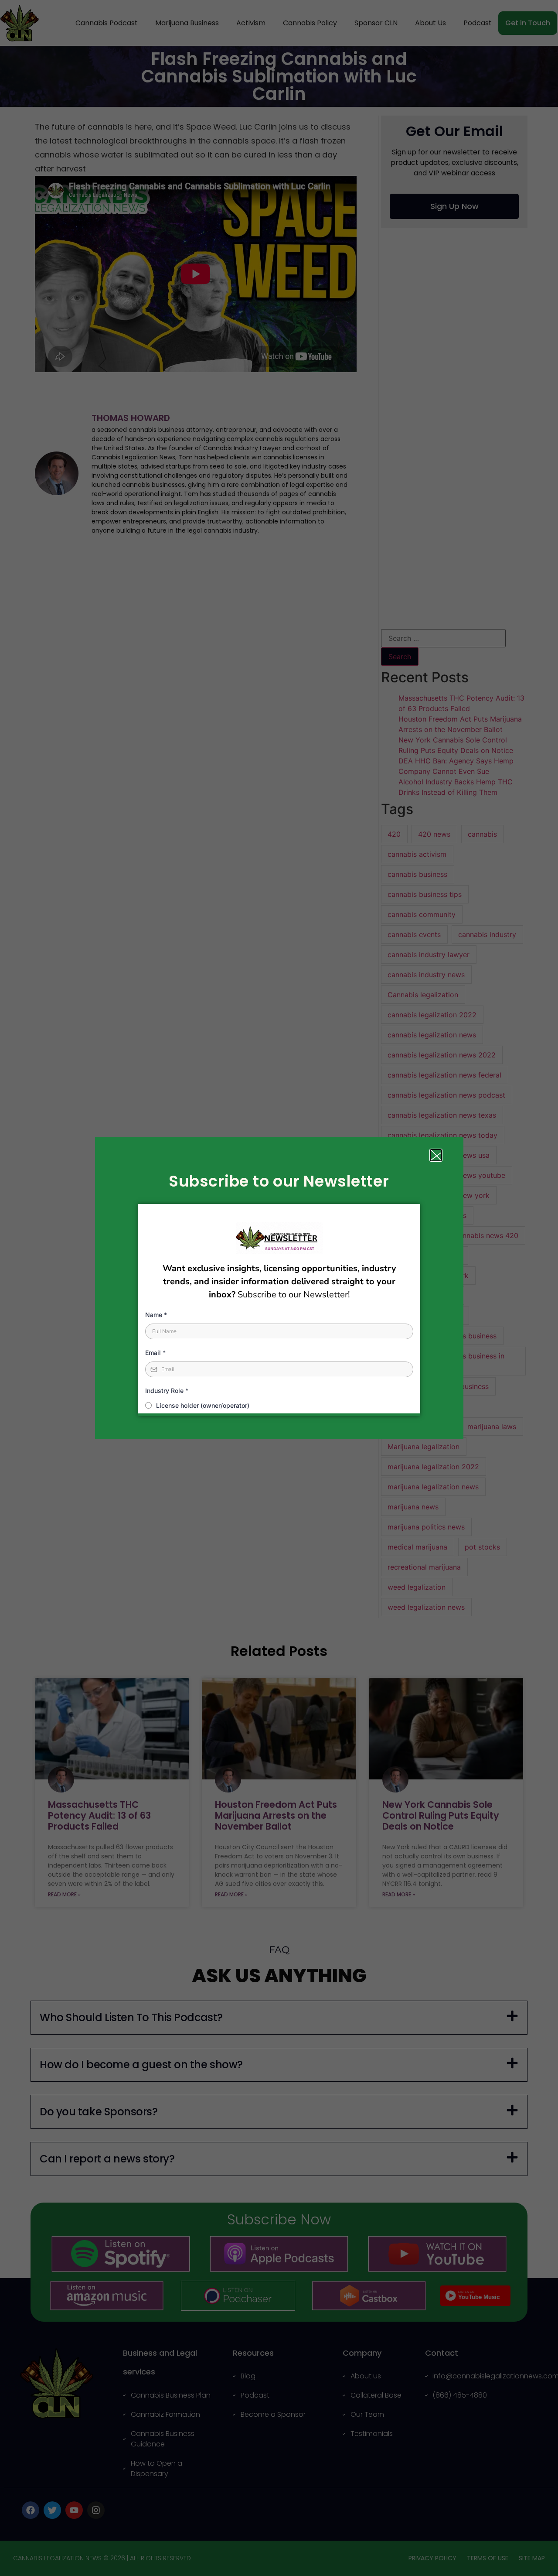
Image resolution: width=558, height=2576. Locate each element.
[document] (279, 1288)
